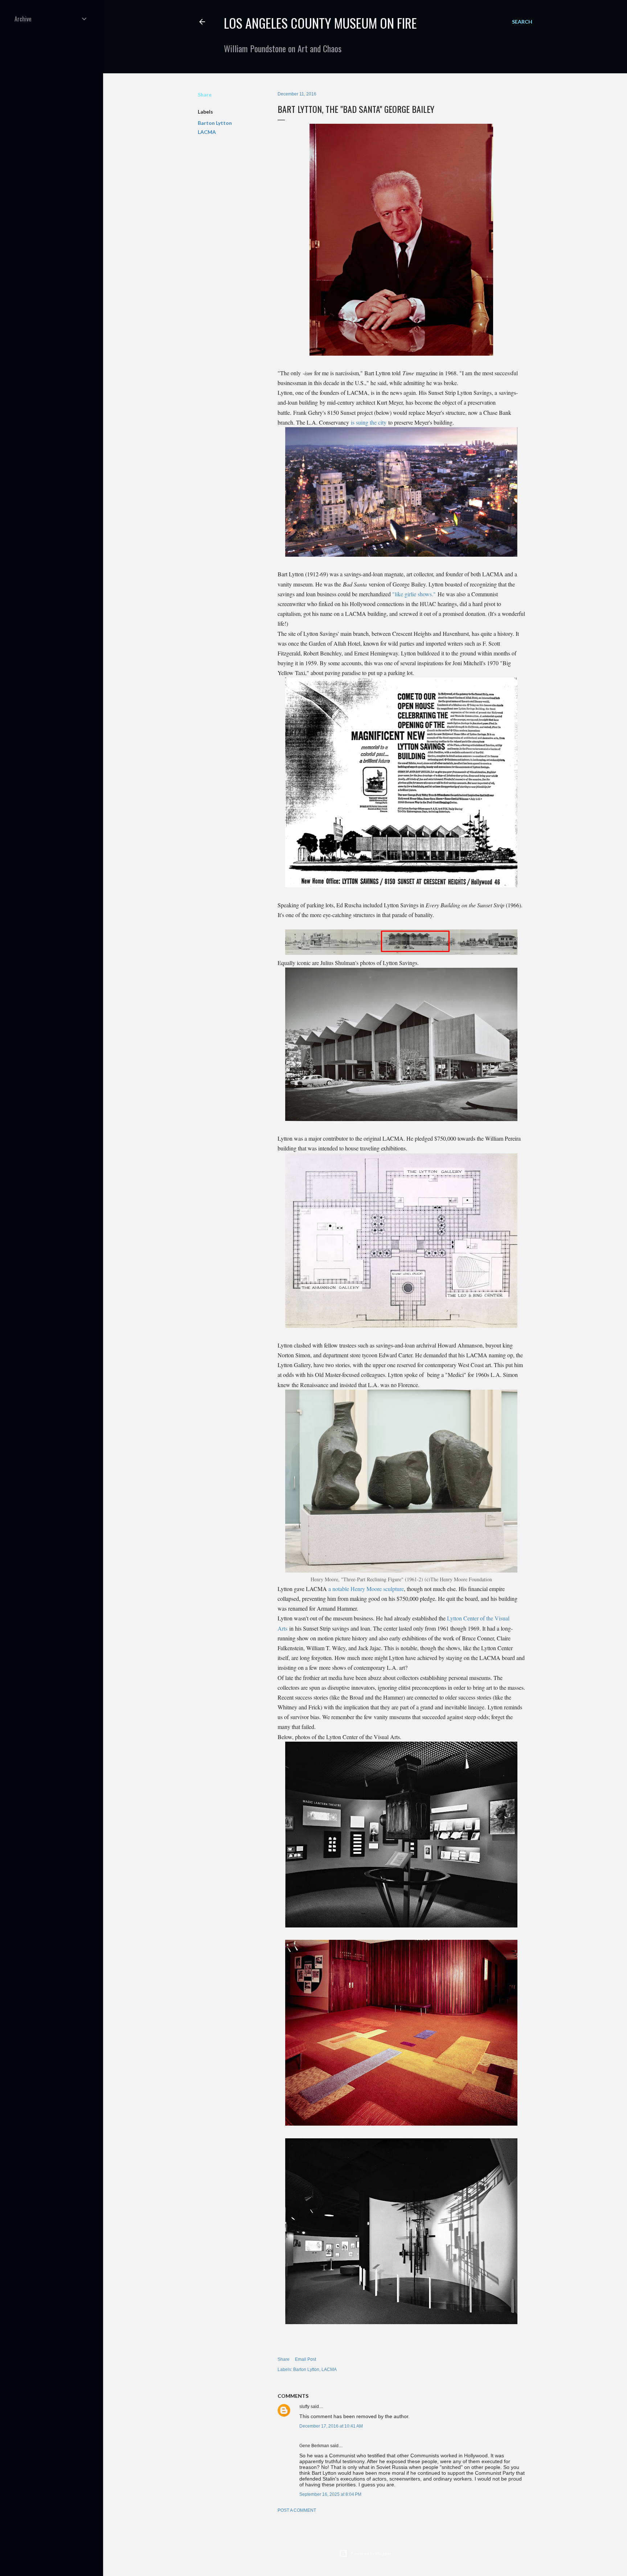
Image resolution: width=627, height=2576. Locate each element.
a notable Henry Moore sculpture (366, 1589)
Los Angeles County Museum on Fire (320, 23)
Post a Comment (297, 2510)
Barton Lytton (215, 123)
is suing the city (369, 422)
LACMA (207, 132)
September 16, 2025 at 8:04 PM (330, 2494)
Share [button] (205, 95)
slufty (304, 2407)
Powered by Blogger (371, 2553)
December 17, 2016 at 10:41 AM (331, 2426)
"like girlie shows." (414, 594)
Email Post (306, 2359)
